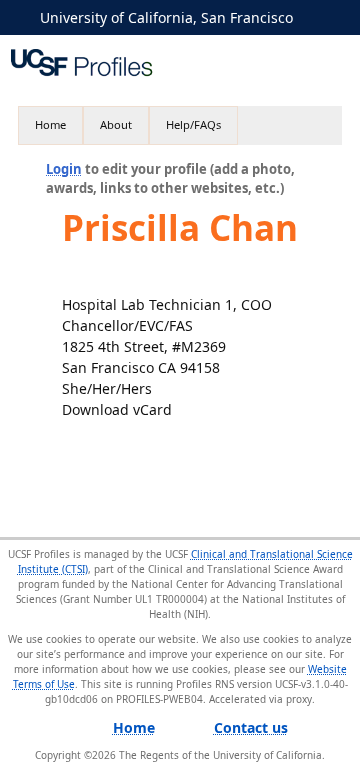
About (116, 124)
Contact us (251, 727)
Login (64, 169)
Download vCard (117, 409)
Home (50, 124)
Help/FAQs (193, 124)
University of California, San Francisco (166, 17)
